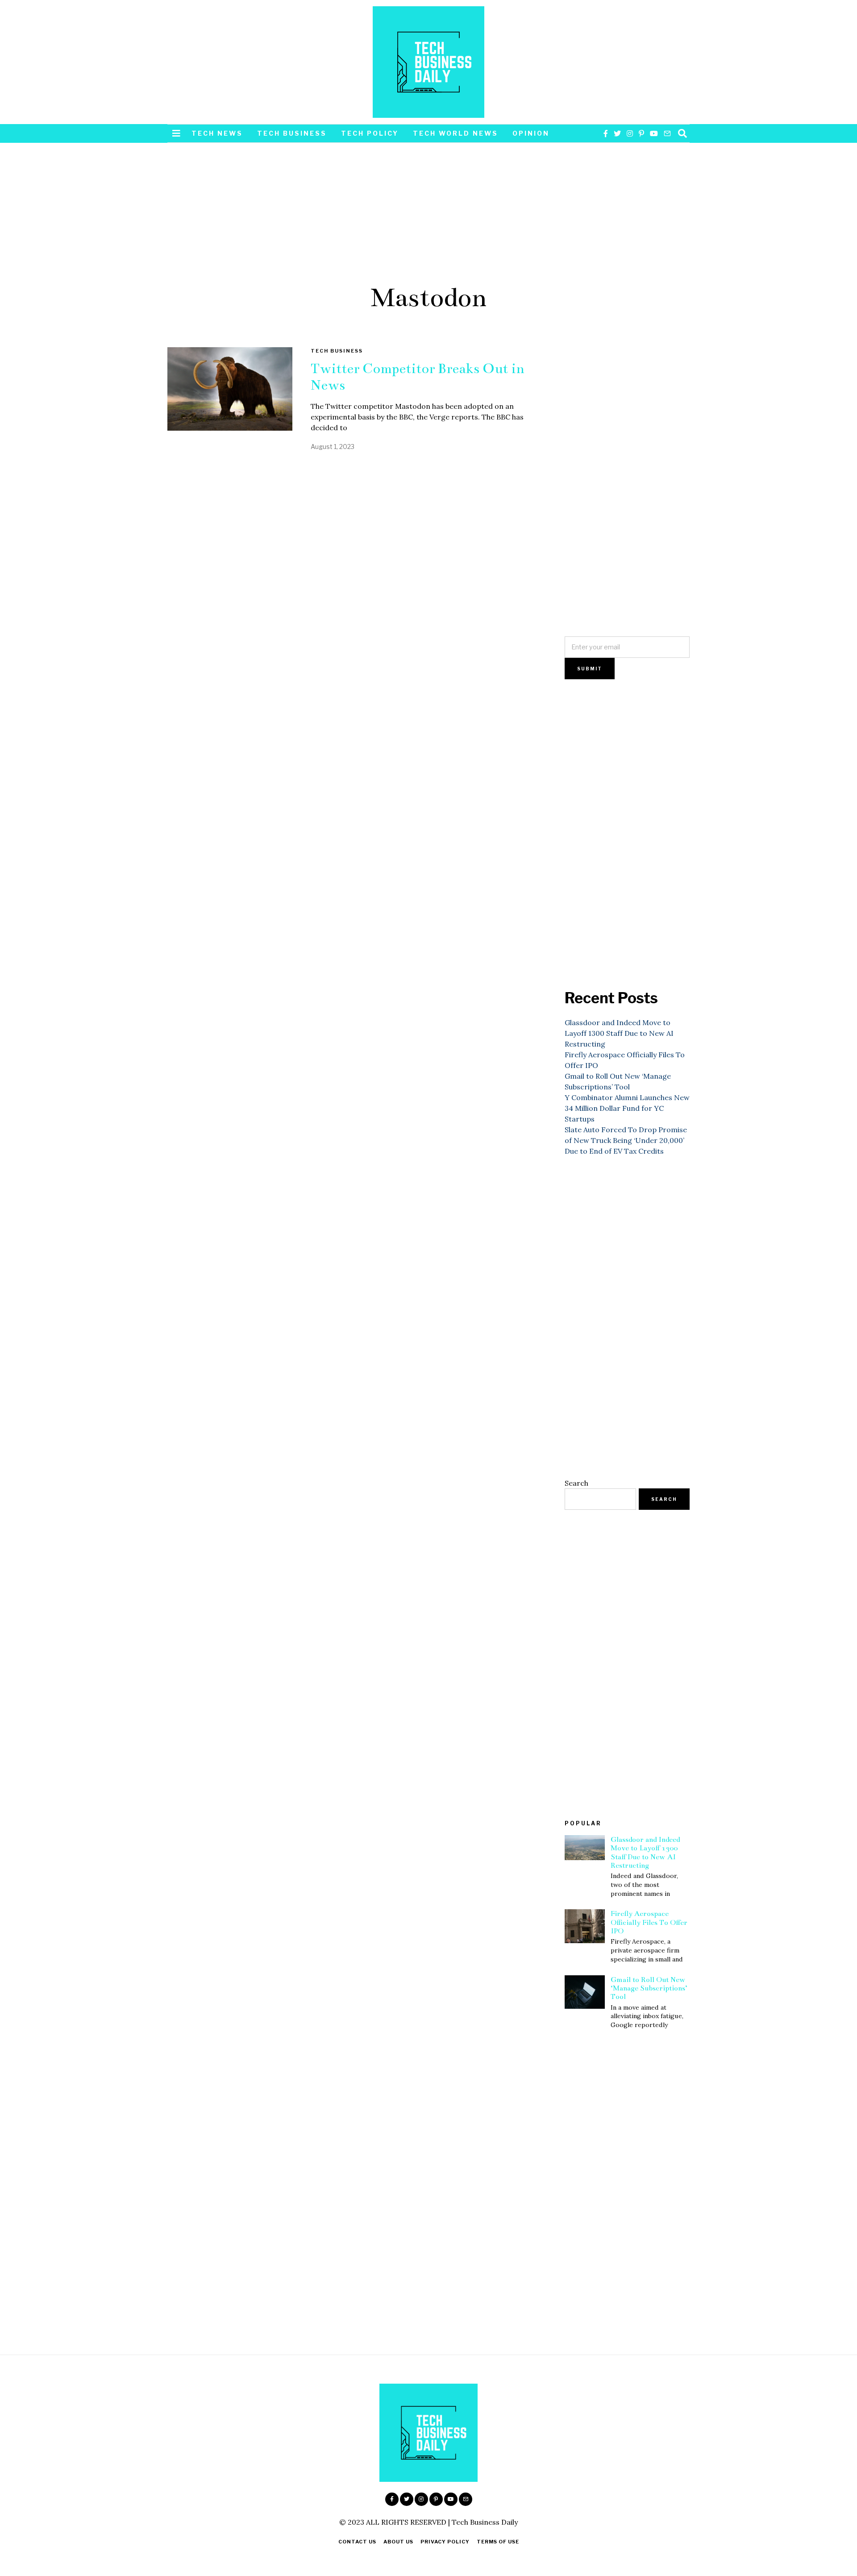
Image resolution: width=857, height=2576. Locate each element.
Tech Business (292, 133)
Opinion (531, 133)
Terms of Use (498, 2542)
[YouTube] (654, 133)
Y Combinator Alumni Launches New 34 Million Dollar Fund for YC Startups (627, 1108)
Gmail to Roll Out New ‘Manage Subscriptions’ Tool (649, 1988)
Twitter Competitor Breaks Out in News (418, 377)
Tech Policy (370, 133)
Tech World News (456, 133)
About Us (398, 2542)
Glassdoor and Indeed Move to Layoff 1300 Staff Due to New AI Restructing (619, 1033)
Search (576, 1483)
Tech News (217, 133)
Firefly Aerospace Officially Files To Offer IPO (649, 1922)
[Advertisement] (428, 209)
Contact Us (357, 2542)
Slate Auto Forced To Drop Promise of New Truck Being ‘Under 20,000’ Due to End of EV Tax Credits (626, 1140)
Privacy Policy (445, 2542)
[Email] (667, 133)
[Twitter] (617, 133)
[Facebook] (606, 133)
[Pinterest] (641, 133)
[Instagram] (630, 133)
